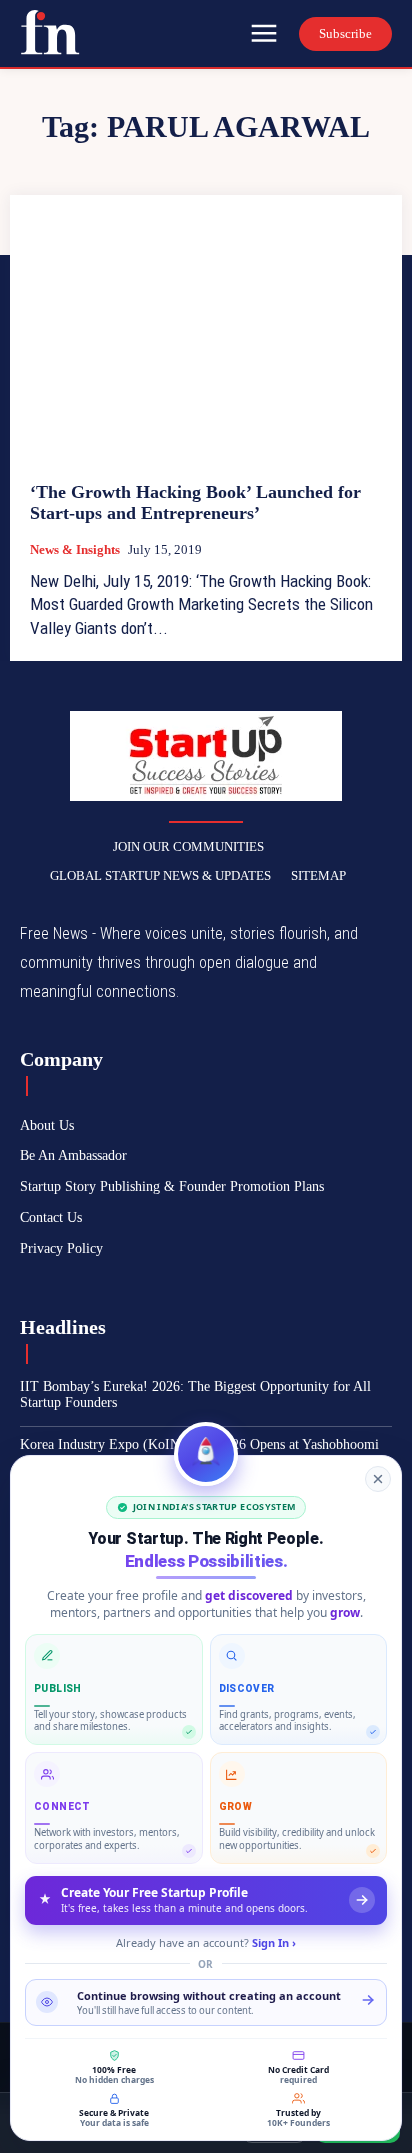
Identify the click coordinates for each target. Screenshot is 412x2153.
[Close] (378, 1479)
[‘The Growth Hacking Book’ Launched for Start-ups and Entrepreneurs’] (206, 338)
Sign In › (274, 1942)
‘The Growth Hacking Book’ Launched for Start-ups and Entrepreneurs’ (195, 503)
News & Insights (75, 549)
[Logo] (50, 32)
